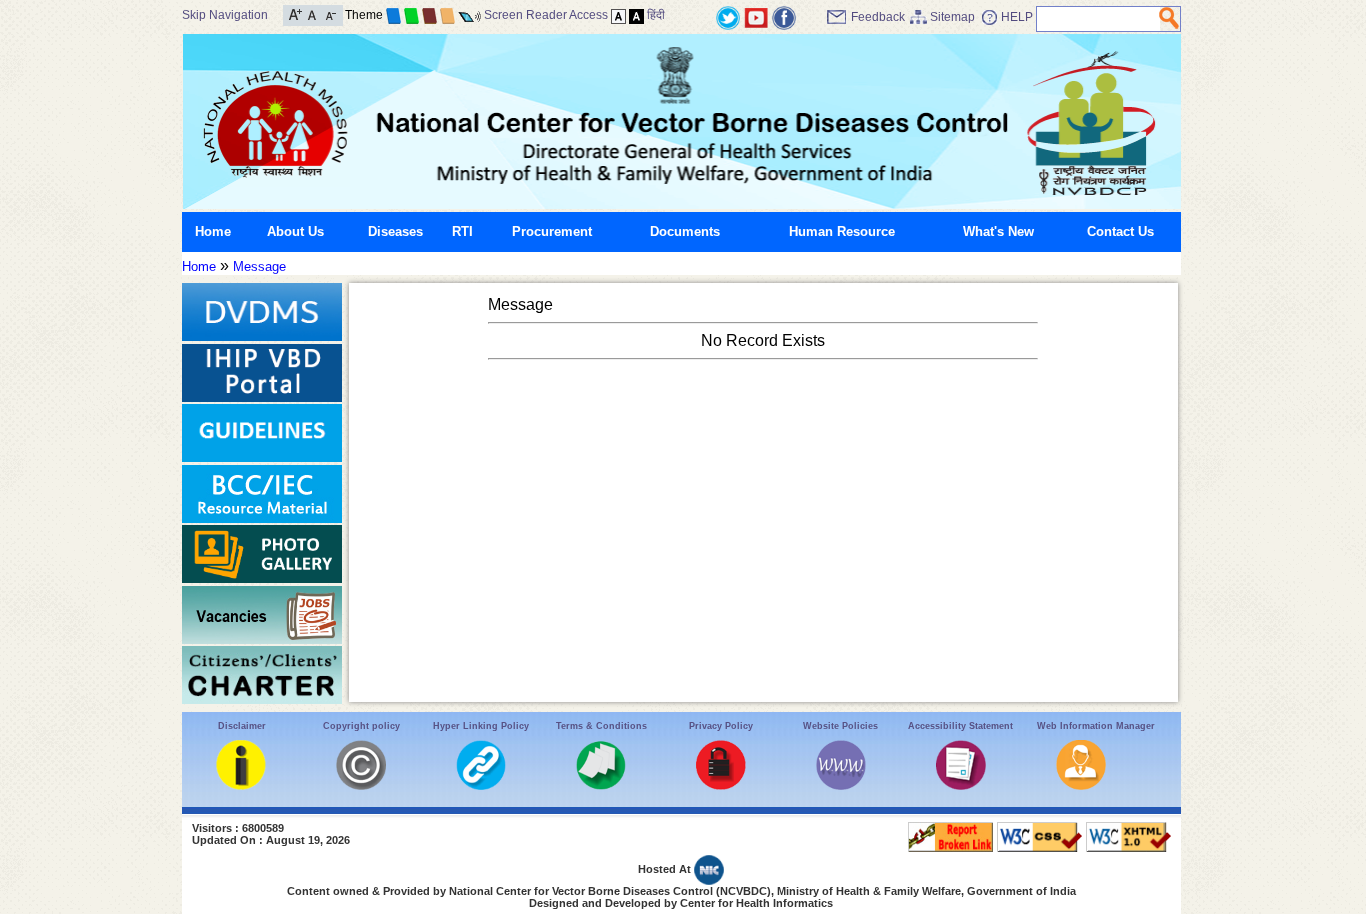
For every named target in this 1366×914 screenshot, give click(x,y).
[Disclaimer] (241, 785)
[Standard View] (618, 15)
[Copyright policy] (361, 785)
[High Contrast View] (636, 15)
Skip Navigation (225, 15)
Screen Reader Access (546, 15)
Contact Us (1120, 231)
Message (259, 266)
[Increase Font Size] (295, 13)
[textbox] (1098, 19)
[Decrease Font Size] (329, 13)
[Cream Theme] (447, 15)
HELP (1017, 17)
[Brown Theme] (429, 15)
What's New (998, 231)
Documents (685, 231)
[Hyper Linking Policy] (481, 785)
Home (213, 231)
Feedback (878, 17)
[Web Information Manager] (1081, 785)
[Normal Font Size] (312, 13)
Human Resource (842, 231)
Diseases (395, 231)
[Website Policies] (841, 785)
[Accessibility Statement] (961, 785)
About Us (295, 231)
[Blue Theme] (393, 15)
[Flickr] (784, 16)
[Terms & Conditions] (601, 785)
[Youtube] (756, 16)
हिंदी (656, 15)
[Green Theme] (411, 15)
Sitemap (952, 17)
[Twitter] (728, 16)
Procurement (552, 231)
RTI (462, 231)
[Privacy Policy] (721, 785)
